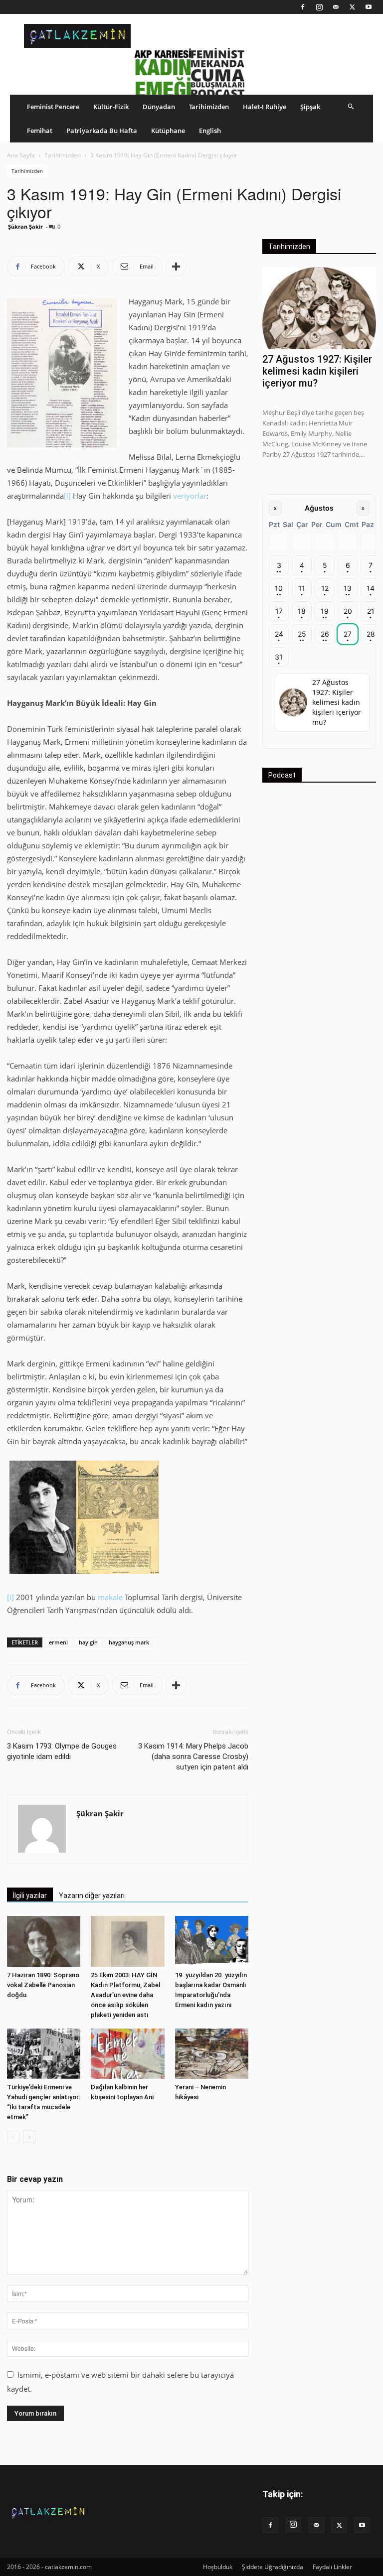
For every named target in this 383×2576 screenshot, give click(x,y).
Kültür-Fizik (111, 107)
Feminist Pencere (53, 107)
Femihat (40, 131)
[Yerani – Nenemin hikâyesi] (212, 2054)
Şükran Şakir (25, 226)
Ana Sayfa (21, 155)
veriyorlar (190, 496)
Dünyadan (159, 107)
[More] (176, 267)
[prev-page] (13, 2137)
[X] (352, 7)
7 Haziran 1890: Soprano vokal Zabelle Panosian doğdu (43, 1985)
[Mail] (336, 7)
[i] (67, 496)
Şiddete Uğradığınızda (273, 2567)
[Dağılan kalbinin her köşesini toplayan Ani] (127, 2054)
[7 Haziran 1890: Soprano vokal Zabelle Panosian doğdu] (44, 1941)
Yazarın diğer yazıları (92, 1896)
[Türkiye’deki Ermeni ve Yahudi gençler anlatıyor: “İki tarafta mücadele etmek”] (44, 2054)
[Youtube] (369, 7)
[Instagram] (319, 7)
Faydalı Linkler (332, 2567)
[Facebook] (303, 7)
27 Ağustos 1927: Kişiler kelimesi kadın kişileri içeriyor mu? (317, 371)
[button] (351, 106)
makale (110, 1597)
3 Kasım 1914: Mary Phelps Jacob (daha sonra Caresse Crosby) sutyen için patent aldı (193, 1757)
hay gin (88, 1642)
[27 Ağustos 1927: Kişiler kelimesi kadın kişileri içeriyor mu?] (319, 308)
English (210, 131)
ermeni (58, 1642)
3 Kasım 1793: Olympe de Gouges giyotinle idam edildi (62, 1751)
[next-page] (29, 2137)
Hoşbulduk (218, 2567)
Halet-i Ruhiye (265, 107)
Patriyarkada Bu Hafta (102, 131)
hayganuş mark (129, 1642)
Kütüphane (168, 131)
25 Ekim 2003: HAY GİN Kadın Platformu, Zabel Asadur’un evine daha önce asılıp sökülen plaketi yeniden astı (125, 1995)
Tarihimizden (209, 107)
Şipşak (310, 107)
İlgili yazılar (30, 1896)
